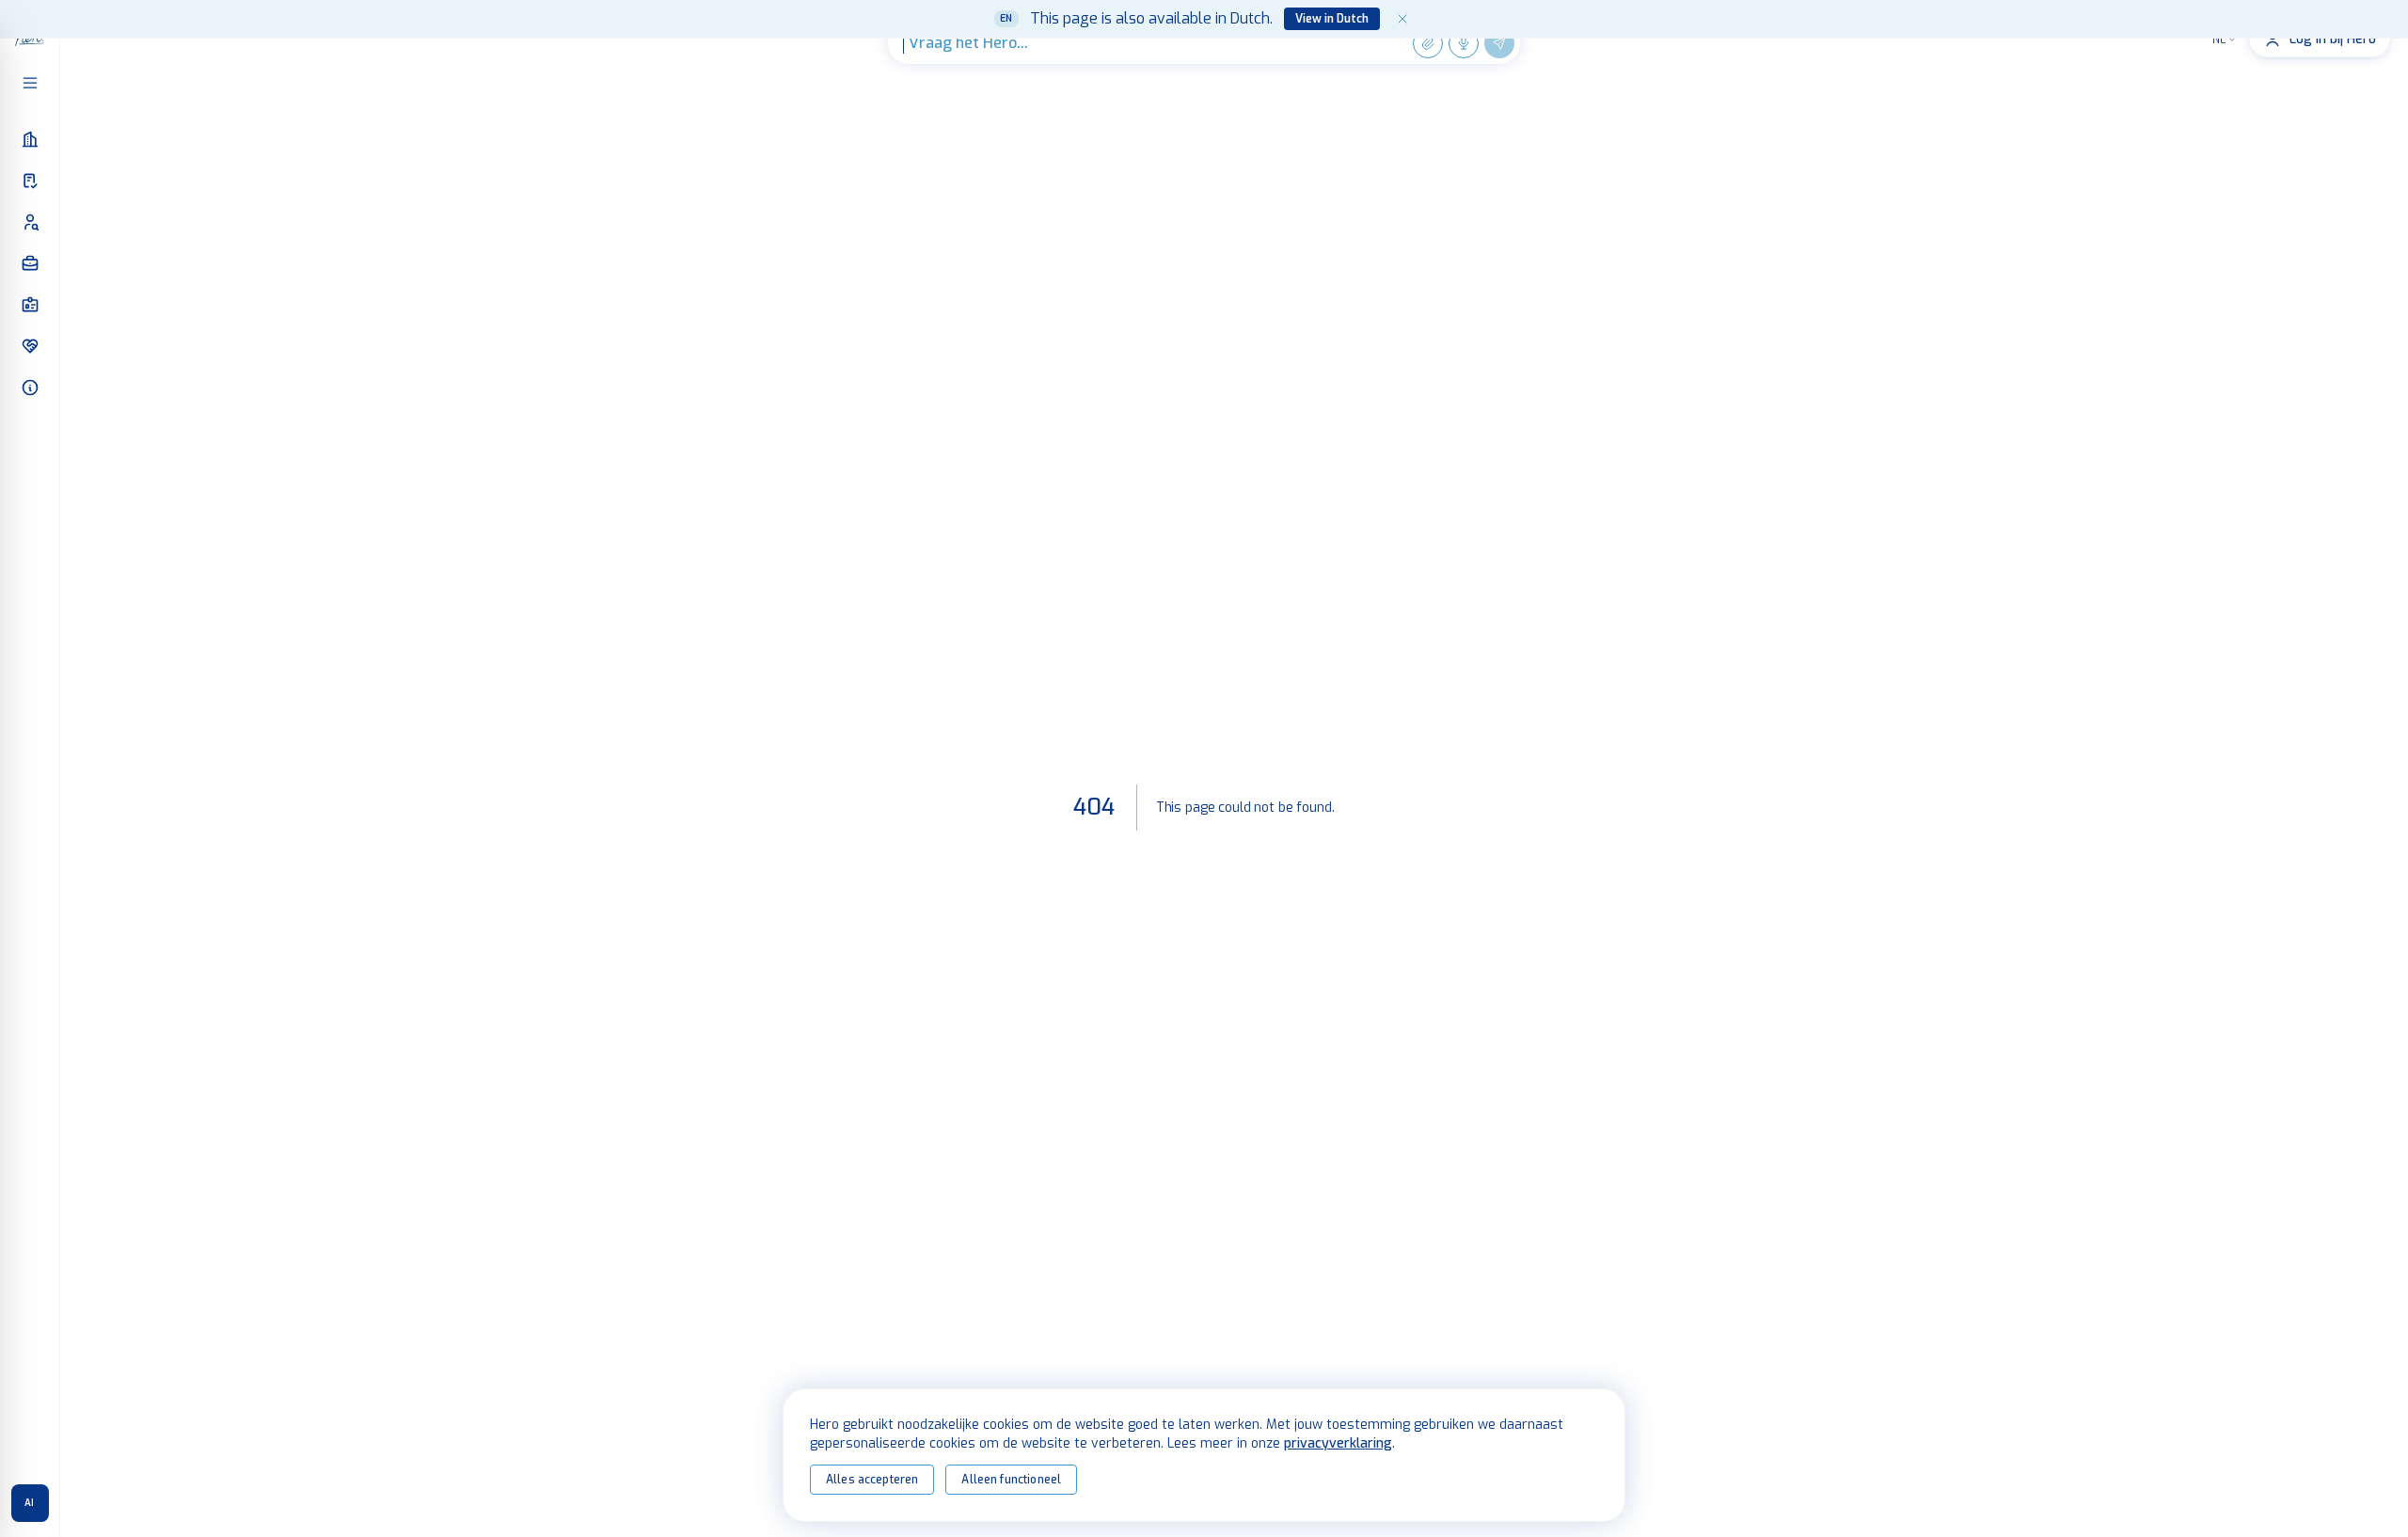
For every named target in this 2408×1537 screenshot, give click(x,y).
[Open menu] (30, 83)
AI (30, 1503)
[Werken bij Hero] (30, 346)
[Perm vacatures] (30, 305)
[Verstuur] (1499, 43)
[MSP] (30, 181)
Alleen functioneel (1011, 1480)
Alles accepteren (872, 1480)
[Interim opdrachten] (30, 263)
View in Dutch (1332, 19)
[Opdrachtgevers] (30, 139)
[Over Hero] (30, 388)
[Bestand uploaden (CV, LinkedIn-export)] (1428, 43)
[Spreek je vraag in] (1464, 43)
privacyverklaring (1338, 1443)
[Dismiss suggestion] (1402, 19)
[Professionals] (30, 222)
